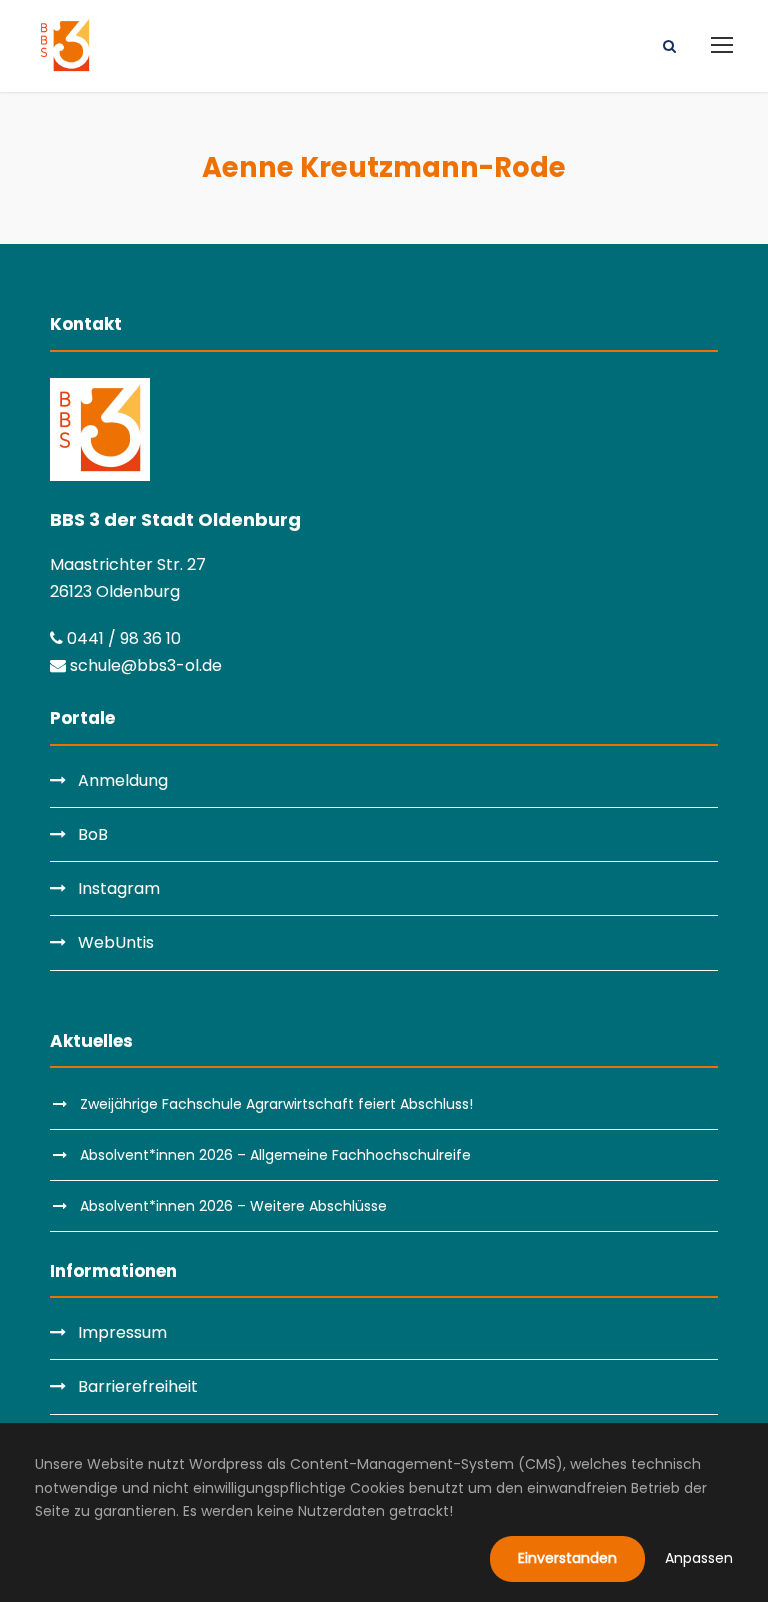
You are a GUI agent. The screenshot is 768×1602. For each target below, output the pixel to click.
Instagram (119, 888)
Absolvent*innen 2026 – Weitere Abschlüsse (233, 1206)
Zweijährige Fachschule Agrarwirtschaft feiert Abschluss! (276, 1104)
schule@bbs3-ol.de (144, 665)
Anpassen (699, 1558)
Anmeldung (123, 780)
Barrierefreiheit (138, 1386)
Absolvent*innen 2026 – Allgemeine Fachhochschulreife (275, 1155)
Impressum (122, 1332)
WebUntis (116, 942)
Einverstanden (567, 1558)
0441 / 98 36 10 (122, 638)
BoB (93, 834)
